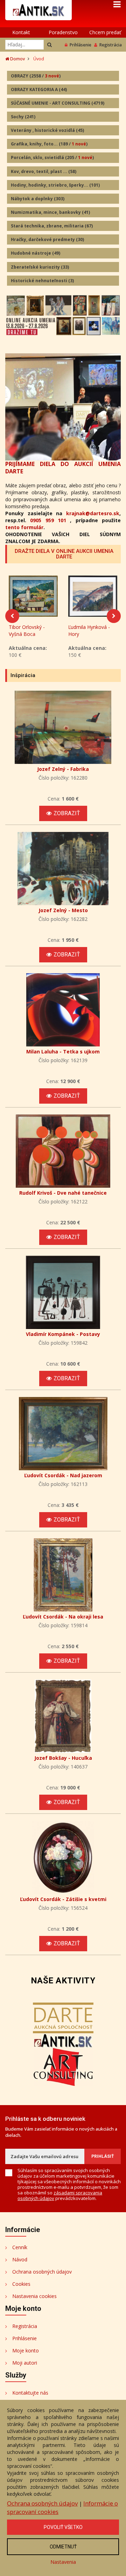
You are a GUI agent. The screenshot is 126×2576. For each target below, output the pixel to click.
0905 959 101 (48, 520)
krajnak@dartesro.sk (93, 513)
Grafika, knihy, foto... (49, 144)
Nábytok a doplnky (38, 199)
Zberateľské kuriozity (40, 267)
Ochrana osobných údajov (42, 2272)
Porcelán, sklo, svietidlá (52, 157)
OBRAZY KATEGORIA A (39, 89)
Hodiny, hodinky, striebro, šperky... (55, 185)
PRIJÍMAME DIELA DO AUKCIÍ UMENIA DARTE (63, 468)
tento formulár (24, 527)
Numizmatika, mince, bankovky (50, 212)
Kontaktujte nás (30, 2393)
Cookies (21, 2284)
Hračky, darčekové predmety (47, 239)
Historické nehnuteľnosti (42, 281)
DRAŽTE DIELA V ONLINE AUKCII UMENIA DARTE (64, 554)
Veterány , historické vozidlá (47, 130)
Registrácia (111, 45)
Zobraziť (67, 813)
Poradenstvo (63, 32)
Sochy (23, 117)
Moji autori (25, 2363)
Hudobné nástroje (36, 253)
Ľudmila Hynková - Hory (89, 630)
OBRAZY (36, 76)
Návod (20, 2259)
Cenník (20, 2247)
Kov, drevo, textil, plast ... (44, 171)
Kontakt (21, 32)
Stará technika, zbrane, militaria (52, 226)
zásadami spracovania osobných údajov (60, 2195)
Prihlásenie (80, 45)
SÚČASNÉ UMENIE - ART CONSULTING (58, 103)
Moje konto (26, 2350)
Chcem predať (105, 32)
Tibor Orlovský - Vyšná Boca (27, 630)
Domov (17, 59)
